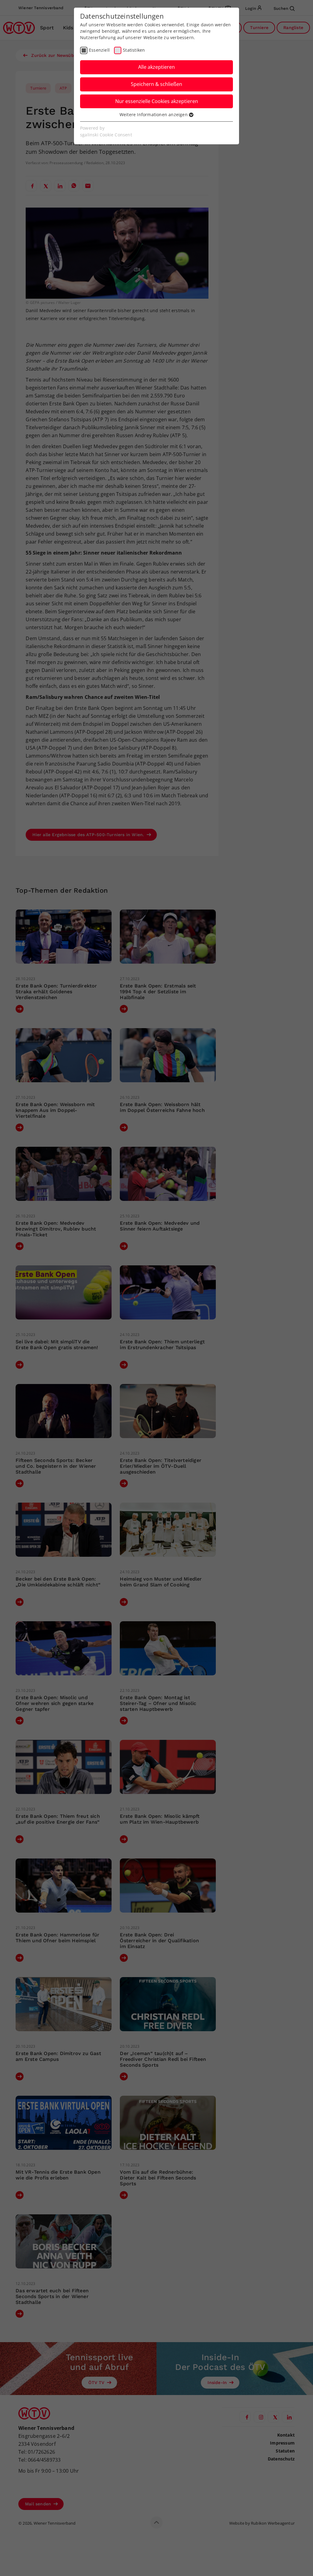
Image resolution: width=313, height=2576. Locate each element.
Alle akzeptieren (156, 67)
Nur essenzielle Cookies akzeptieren (157, 101)
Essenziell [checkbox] (99, 50)
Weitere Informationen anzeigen (154, 114)
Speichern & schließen (156, 84)
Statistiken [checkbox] (134, 50)
